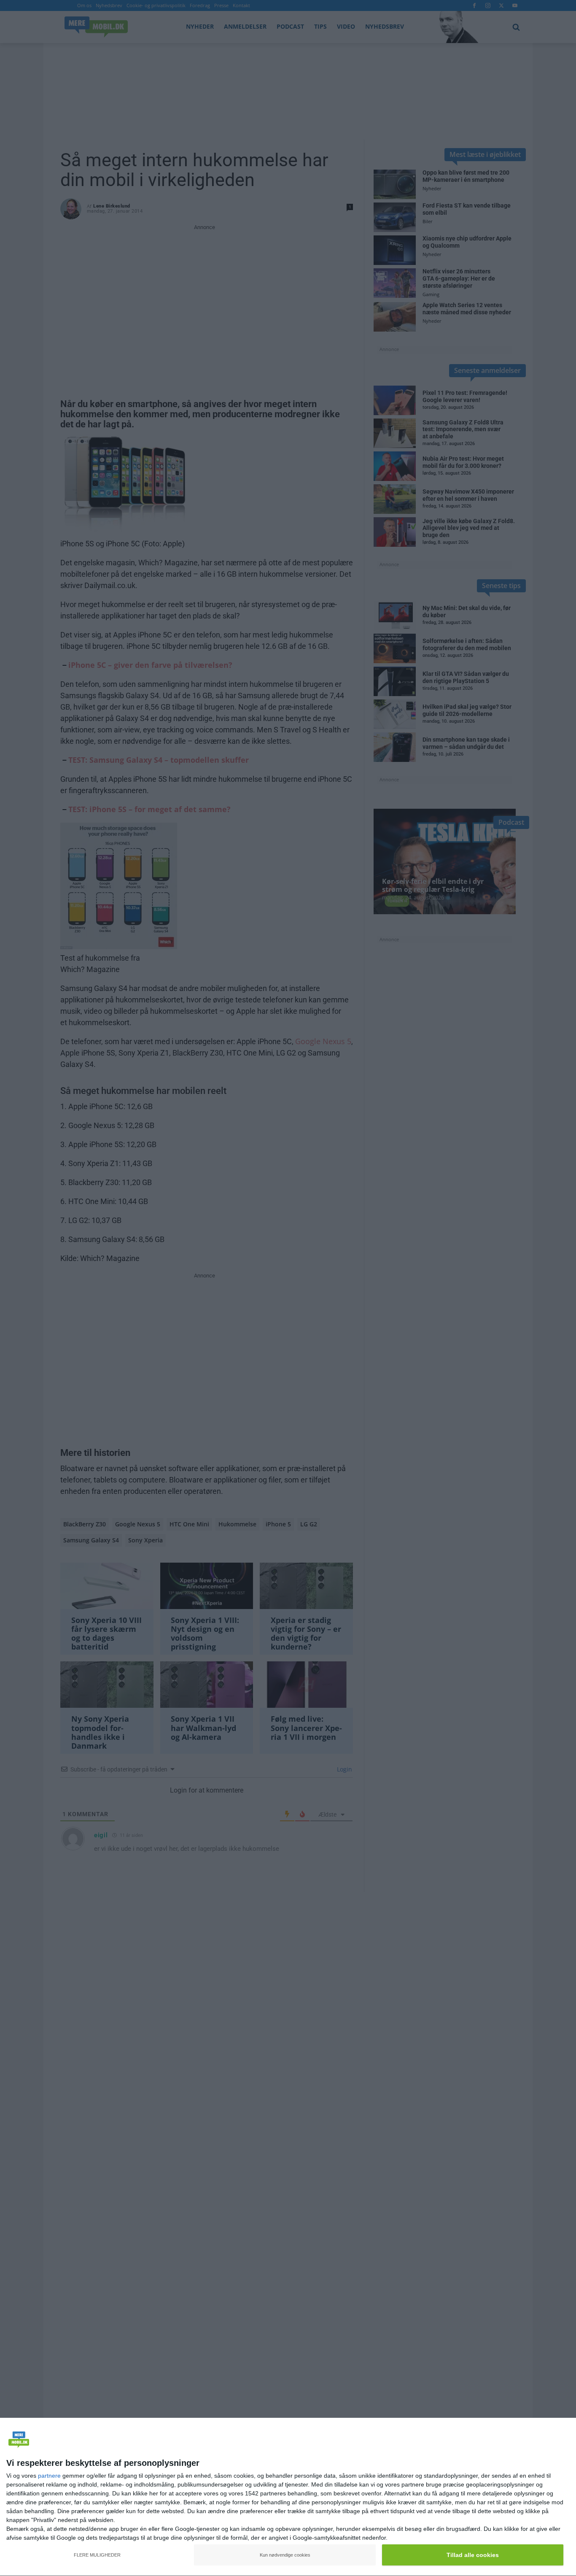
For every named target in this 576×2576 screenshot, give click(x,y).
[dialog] (288, 2497)
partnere (49, 2476)
